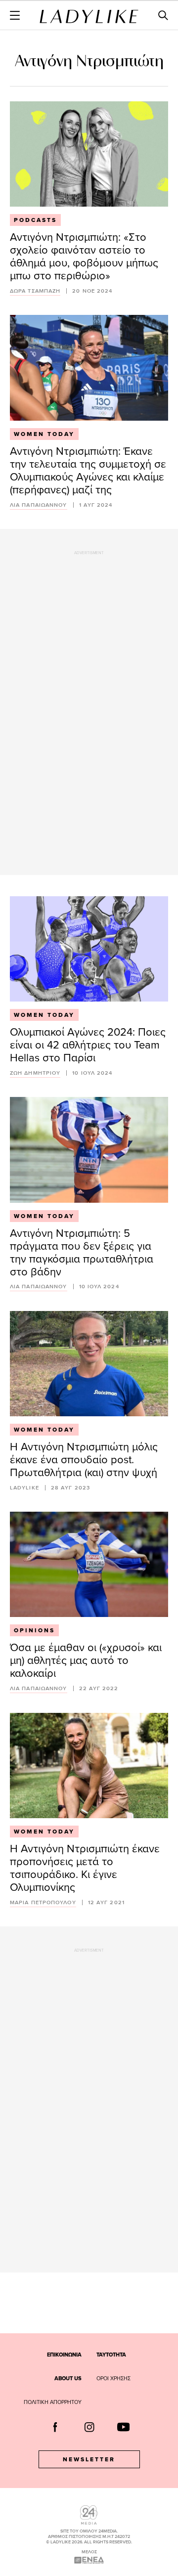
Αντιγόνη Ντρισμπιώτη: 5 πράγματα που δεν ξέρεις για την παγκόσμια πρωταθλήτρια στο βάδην (82, 1252)
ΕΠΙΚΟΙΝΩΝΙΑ (64, 2355)
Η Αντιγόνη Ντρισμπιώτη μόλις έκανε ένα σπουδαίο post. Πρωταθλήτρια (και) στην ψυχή (84, 1459)
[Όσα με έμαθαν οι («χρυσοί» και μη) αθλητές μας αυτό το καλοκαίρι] (89, 1564)
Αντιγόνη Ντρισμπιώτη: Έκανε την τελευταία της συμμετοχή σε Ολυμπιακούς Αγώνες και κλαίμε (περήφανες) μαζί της (88, 470)
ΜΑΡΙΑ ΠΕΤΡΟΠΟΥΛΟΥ (43, 1902)
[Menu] (15, 15)
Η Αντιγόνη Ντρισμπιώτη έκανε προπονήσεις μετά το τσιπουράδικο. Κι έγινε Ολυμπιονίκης (85, 1867)
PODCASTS (35, 220)
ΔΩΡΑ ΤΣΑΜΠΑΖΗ (35, 291)
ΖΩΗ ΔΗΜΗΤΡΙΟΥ (35, 1073)
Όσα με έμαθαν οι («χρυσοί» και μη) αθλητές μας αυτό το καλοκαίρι (86, 1660)
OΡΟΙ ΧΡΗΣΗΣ (113, 2378)
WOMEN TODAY (44, 434)
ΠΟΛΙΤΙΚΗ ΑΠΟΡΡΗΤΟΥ (53, 2402)
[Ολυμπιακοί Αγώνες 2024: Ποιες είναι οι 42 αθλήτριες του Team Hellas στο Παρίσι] (89, 949)
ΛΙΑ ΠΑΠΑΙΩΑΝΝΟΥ (39, 505)
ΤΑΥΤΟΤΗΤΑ (111, 2355)
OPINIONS (34, 1630)
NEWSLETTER (89, 2459)
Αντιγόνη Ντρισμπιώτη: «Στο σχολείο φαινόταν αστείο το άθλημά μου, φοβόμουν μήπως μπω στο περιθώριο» (84, 256)
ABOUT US (68, 2378)
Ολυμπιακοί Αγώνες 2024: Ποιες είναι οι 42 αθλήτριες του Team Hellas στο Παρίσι (88, 1044)
